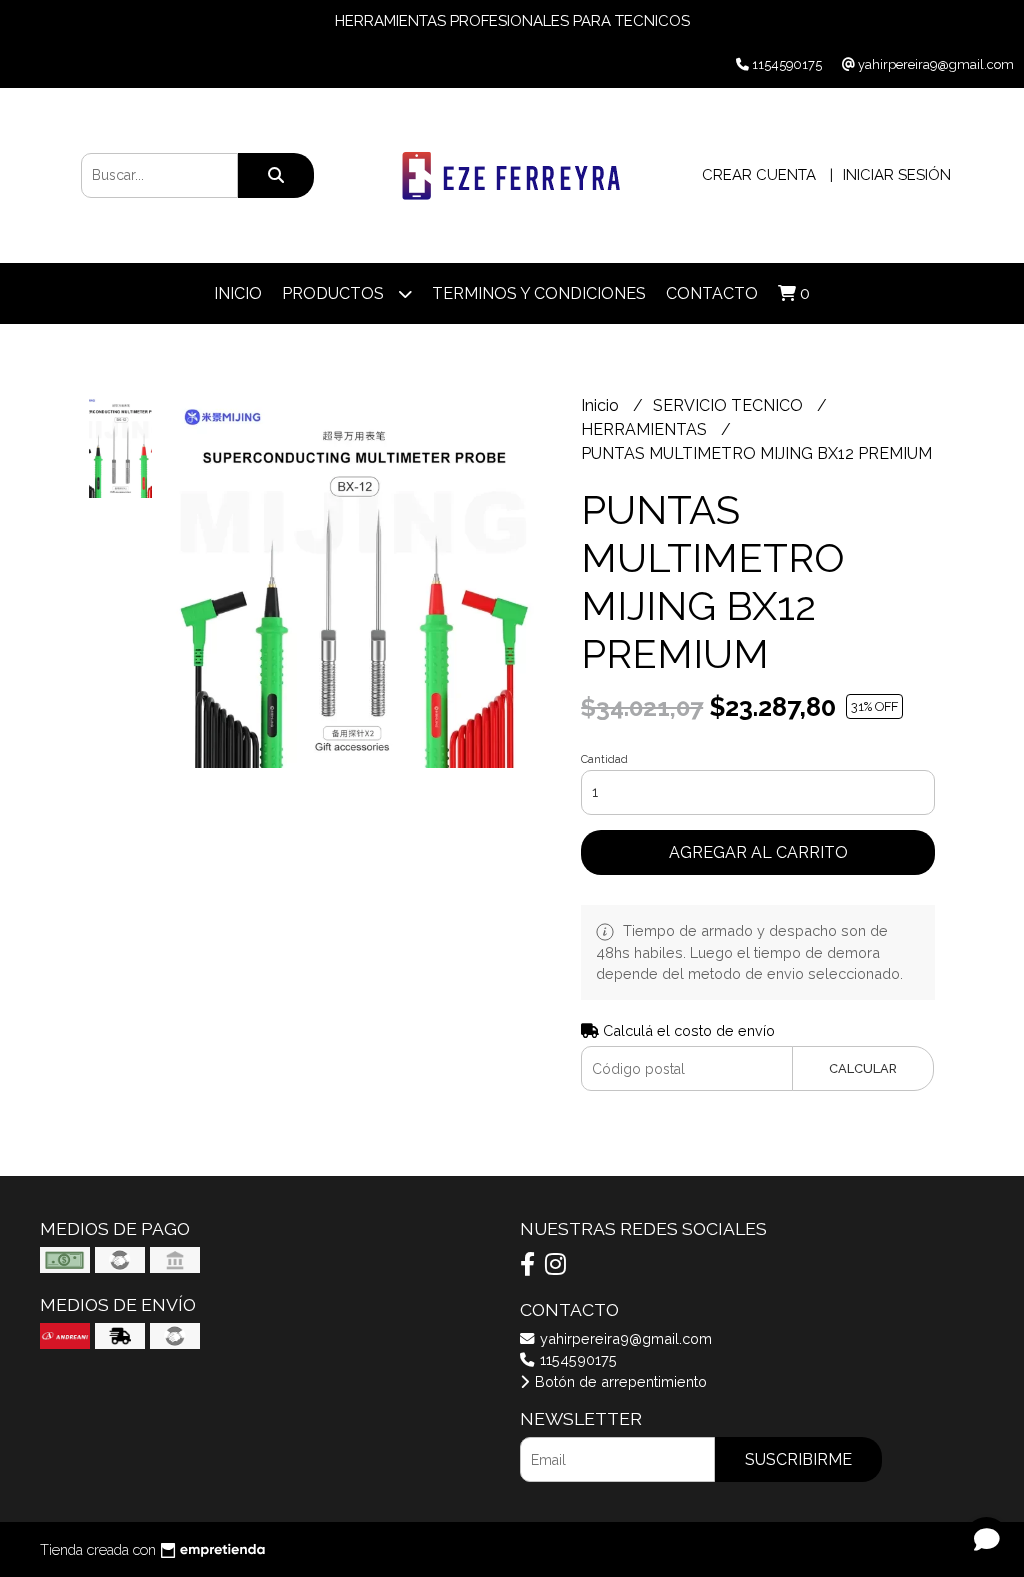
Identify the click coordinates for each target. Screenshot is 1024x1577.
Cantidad (604, 759)
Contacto (712, 293)
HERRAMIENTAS (646, 429)
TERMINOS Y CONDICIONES (539, 293)
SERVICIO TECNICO (730, 405)
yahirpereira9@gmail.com (624, 1338)
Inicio (238, 293)
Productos (335, 293)
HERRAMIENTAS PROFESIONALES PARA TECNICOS (512, 21)
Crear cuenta (759, 175)
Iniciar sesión (897, 175)
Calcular (863, 1068)
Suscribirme (798, 1459)
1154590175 (576, 1359)
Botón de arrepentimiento (619, 1381)
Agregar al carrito (758, 852)
